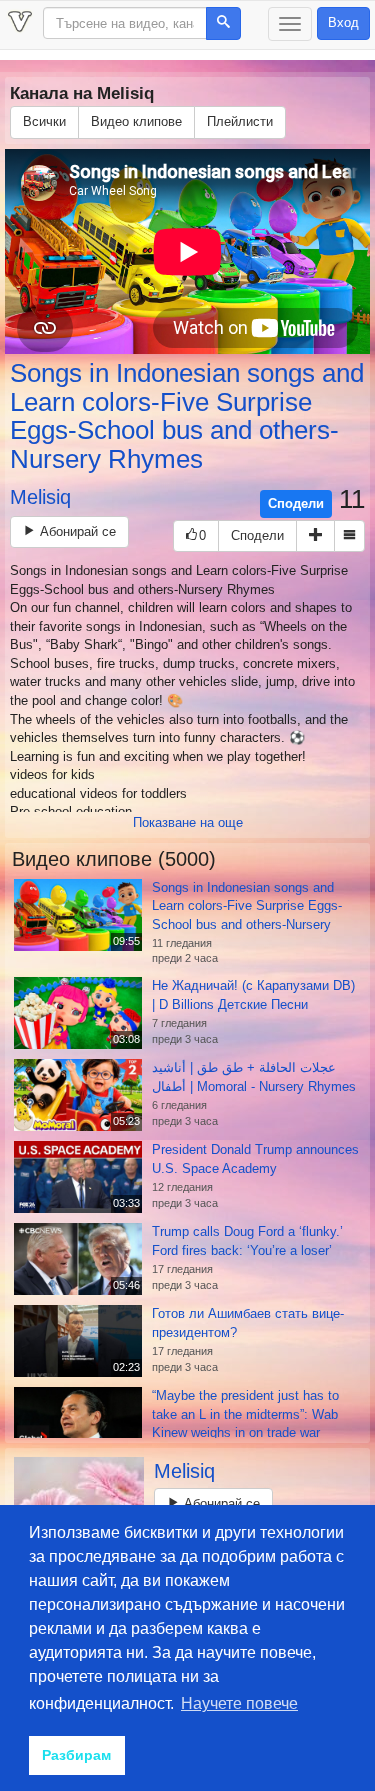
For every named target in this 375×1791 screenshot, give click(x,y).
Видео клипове (136, 121)
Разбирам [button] (76, 1755)
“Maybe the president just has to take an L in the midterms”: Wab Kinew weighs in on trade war (245, 1414)
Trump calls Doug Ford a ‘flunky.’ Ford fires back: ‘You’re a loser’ (247, 1241)
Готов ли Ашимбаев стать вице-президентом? (248, 1323)
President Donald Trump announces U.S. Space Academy (255, 1159)
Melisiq (40, 497)
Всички (44, 121)
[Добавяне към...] (315, 536)
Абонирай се (76, 531)
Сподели (296, 503)
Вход (343, 22)
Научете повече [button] (239, 1703)
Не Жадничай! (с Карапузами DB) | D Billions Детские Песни (253, 995)
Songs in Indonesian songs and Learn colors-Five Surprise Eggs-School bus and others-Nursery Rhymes (187, 416)
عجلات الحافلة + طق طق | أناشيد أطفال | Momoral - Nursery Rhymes (254, 1077)
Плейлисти (240, 121)
